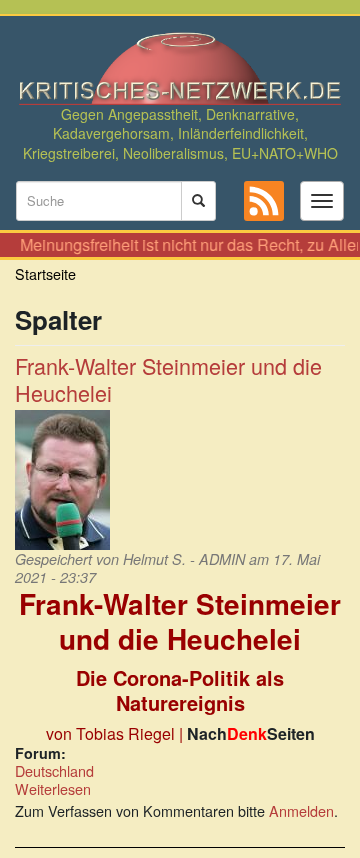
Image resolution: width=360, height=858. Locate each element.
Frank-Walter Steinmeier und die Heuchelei (168, 379)
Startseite (45, 273)
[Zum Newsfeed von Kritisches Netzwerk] (264, 201)
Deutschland (54, 770)
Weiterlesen (53, 788)
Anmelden (301, 810)
